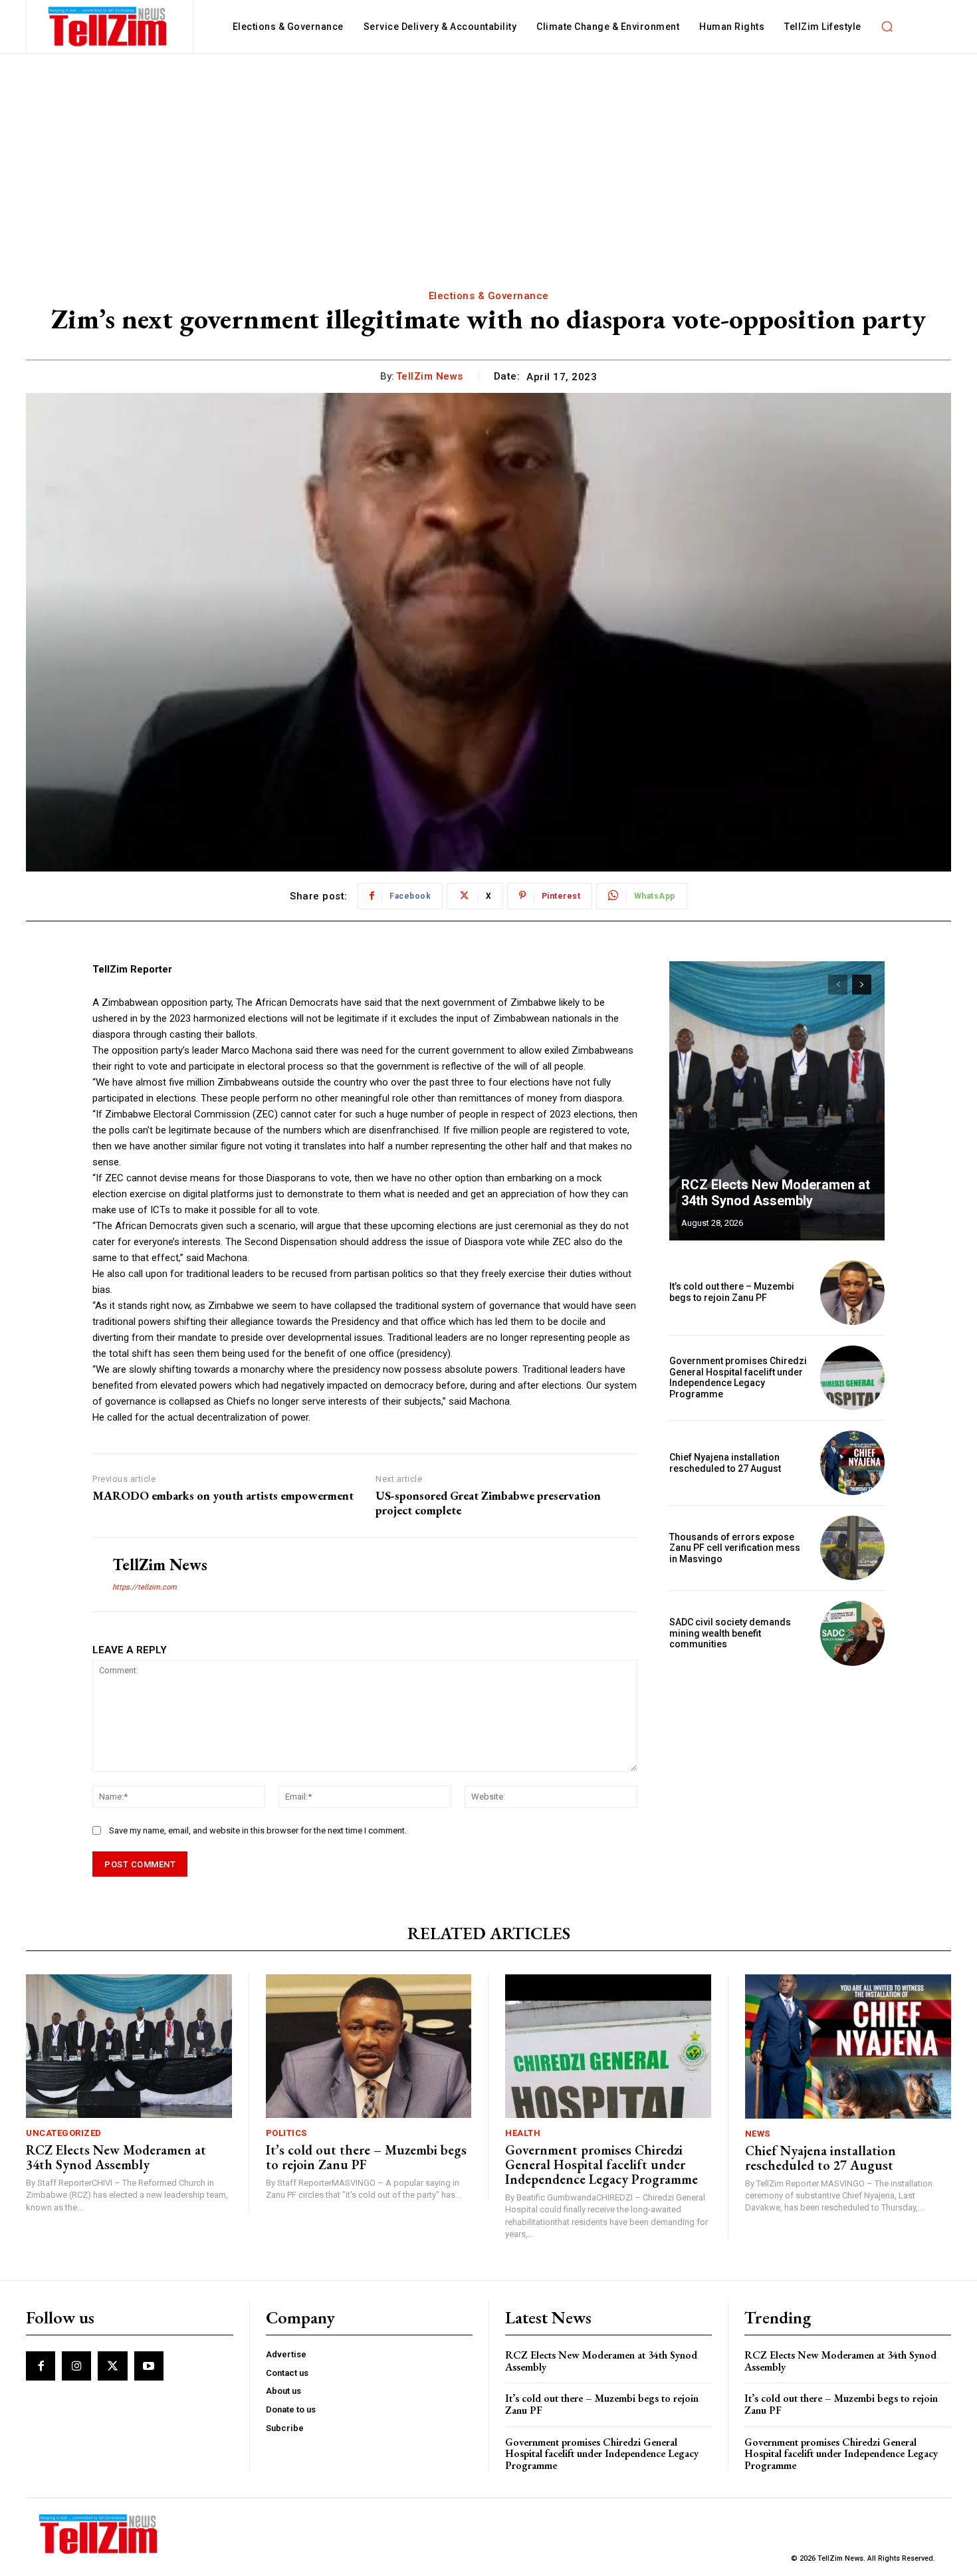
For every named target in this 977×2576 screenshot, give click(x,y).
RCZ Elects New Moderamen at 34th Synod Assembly (776, 1193)
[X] (112, 2366)
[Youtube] (149, 2366)
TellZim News (430, 376)
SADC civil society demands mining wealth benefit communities (730, 1633)
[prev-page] (838, 985)
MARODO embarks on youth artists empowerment (223, 1496)
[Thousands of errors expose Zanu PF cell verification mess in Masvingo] (852, 1548)
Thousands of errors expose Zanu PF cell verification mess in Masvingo (735, 1548)
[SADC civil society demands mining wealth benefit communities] (852, 1633)
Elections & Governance (489, 296)
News (758, 2134)
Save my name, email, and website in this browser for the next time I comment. (258, 1830)
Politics (286, 2133)
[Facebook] (41, 2366)
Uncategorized (64, 2133)
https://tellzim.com (145, 1587)
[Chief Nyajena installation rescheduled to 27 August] (852, 1463)
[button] (887, 27)
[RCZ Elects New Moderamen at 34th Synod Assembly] (777, 1101)
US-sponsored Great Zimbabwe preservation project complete (488, 1503)
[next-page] (862, 985)
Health (523, 2133)
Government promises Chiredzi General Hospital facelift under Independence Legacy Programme (738, 1377)
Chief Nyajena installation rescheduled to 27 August (725, 1463)
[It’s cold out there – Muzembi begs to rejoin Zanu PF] (852, 1293)
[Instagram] (76, 2366)
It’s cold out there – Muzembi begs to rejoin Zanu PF (732, 1292)
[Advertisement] (489, 154)
